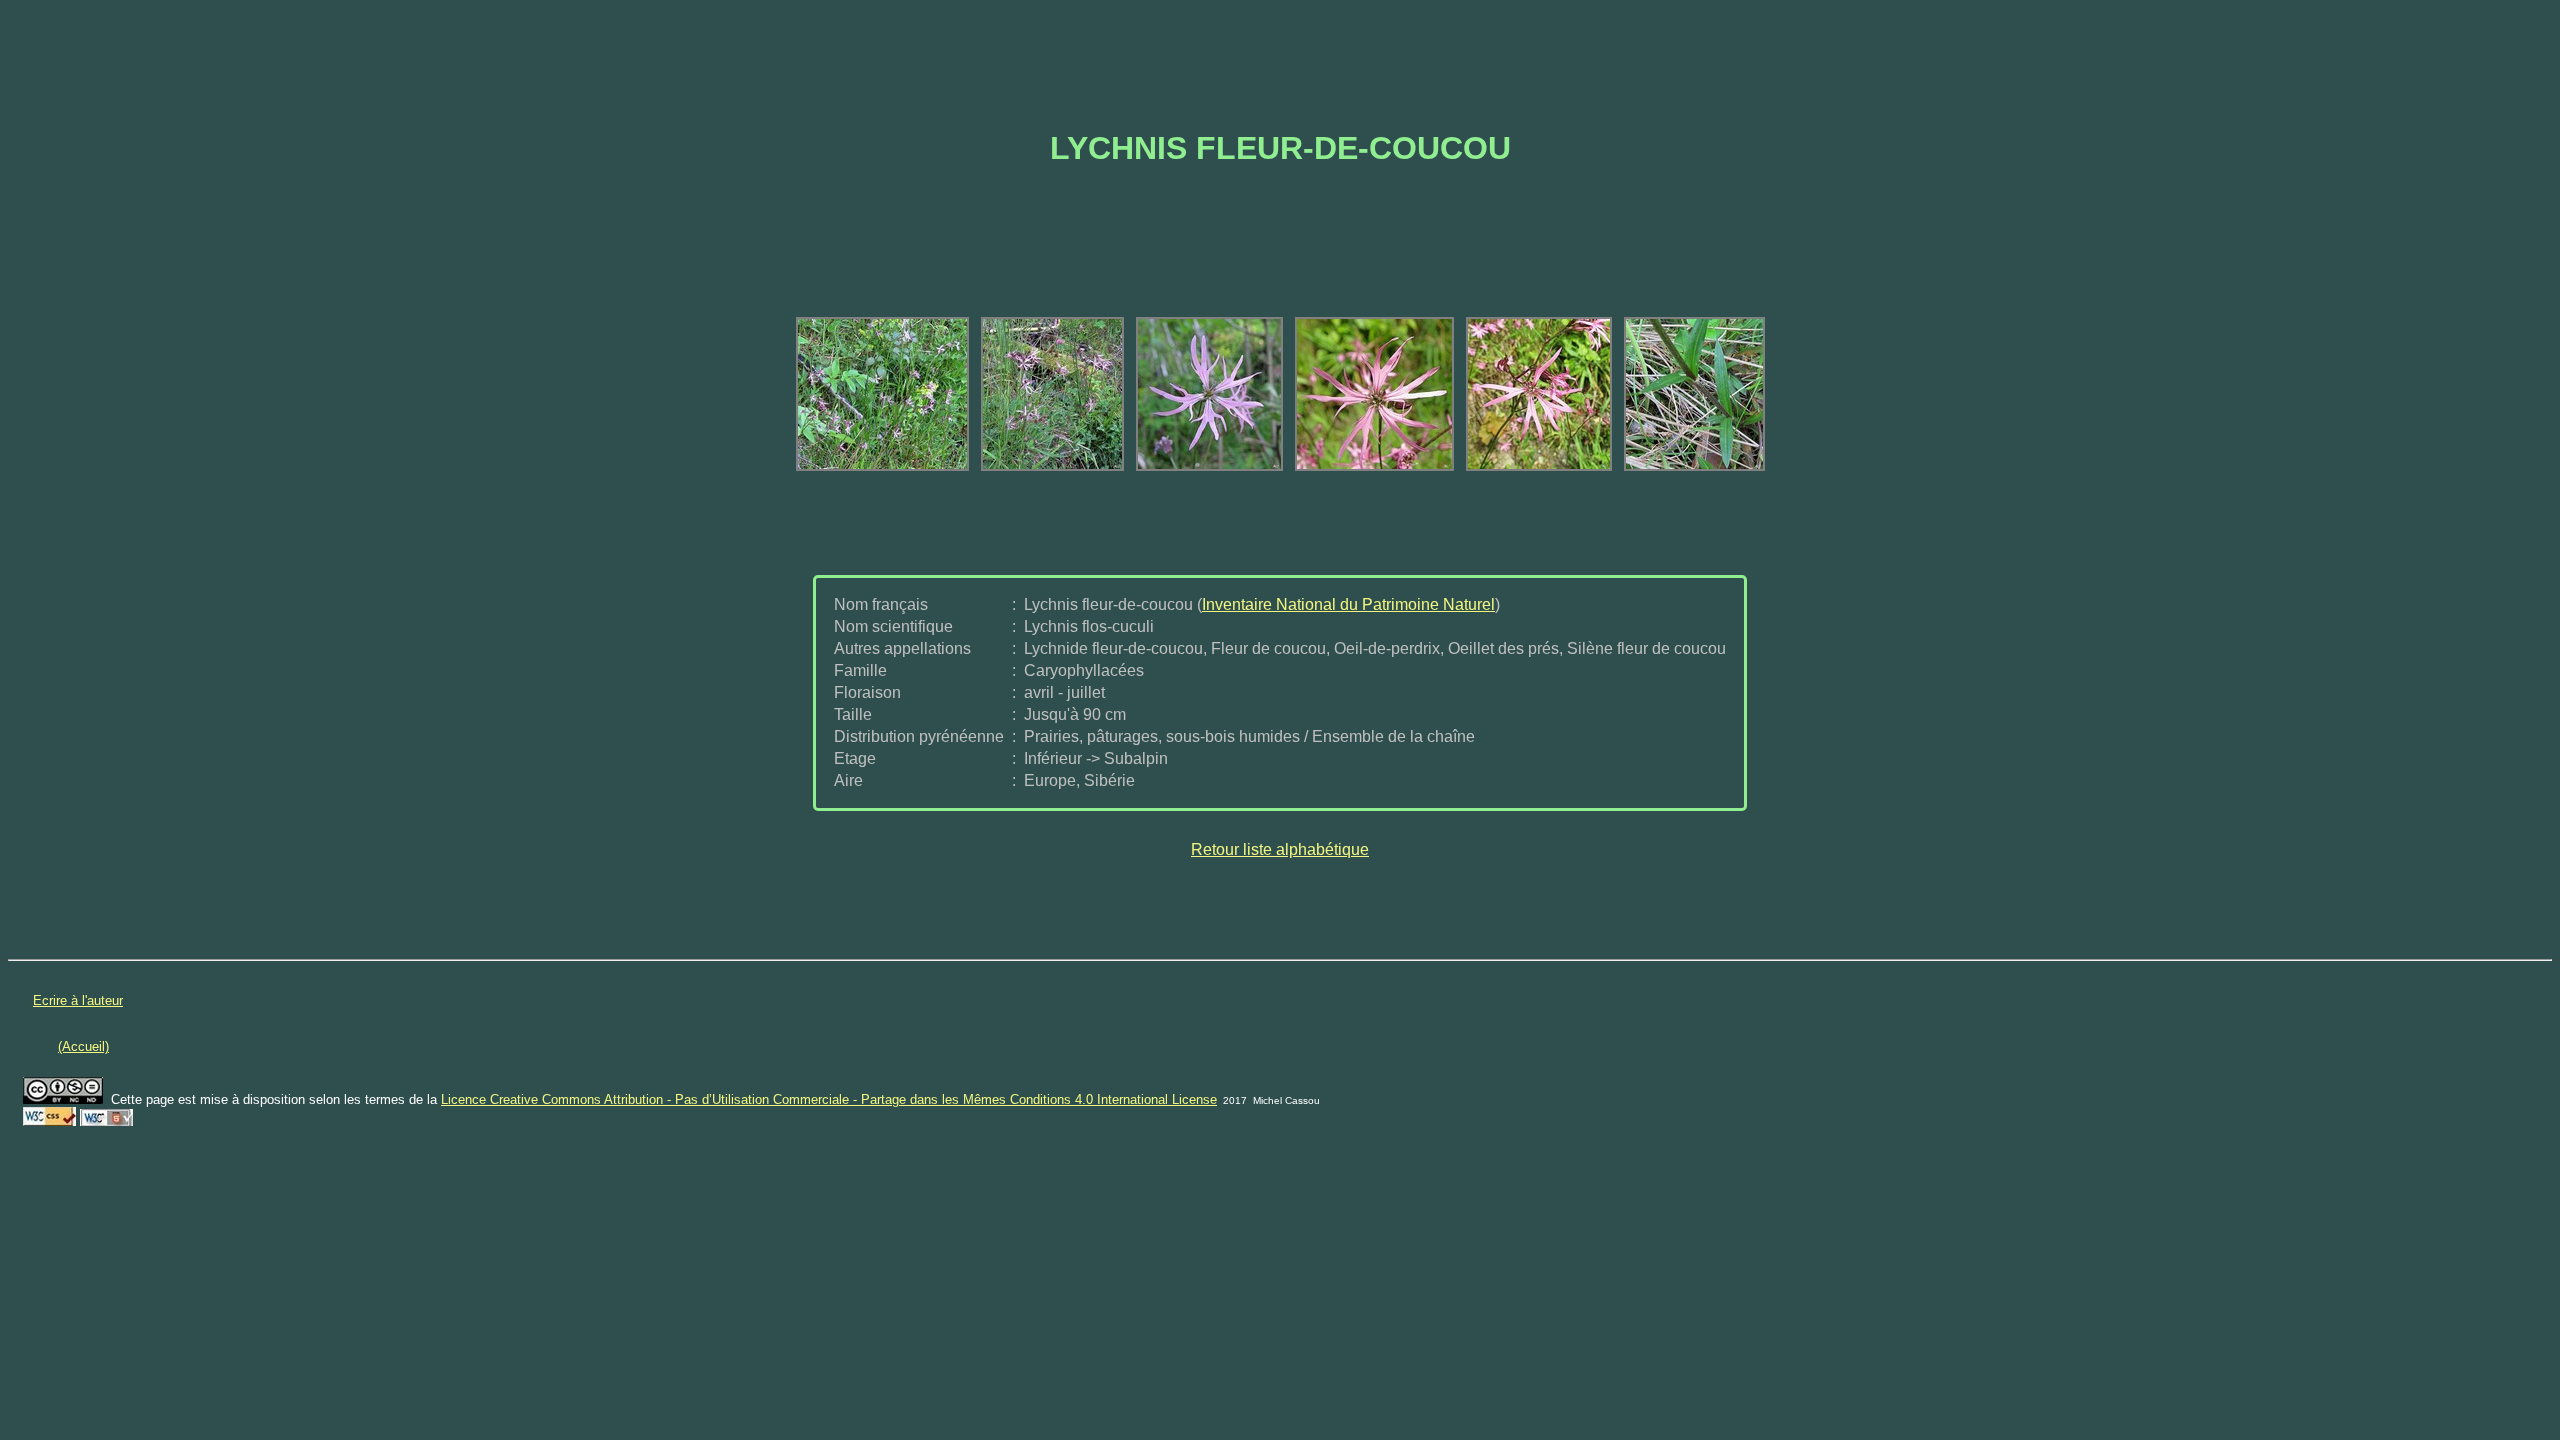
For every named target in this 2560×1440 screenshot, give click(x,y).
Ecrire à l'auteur (78, 1000)
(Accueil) (83, 1046)
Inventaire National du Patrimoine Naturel (1348, 604)
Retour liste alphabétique (1280, 849)
